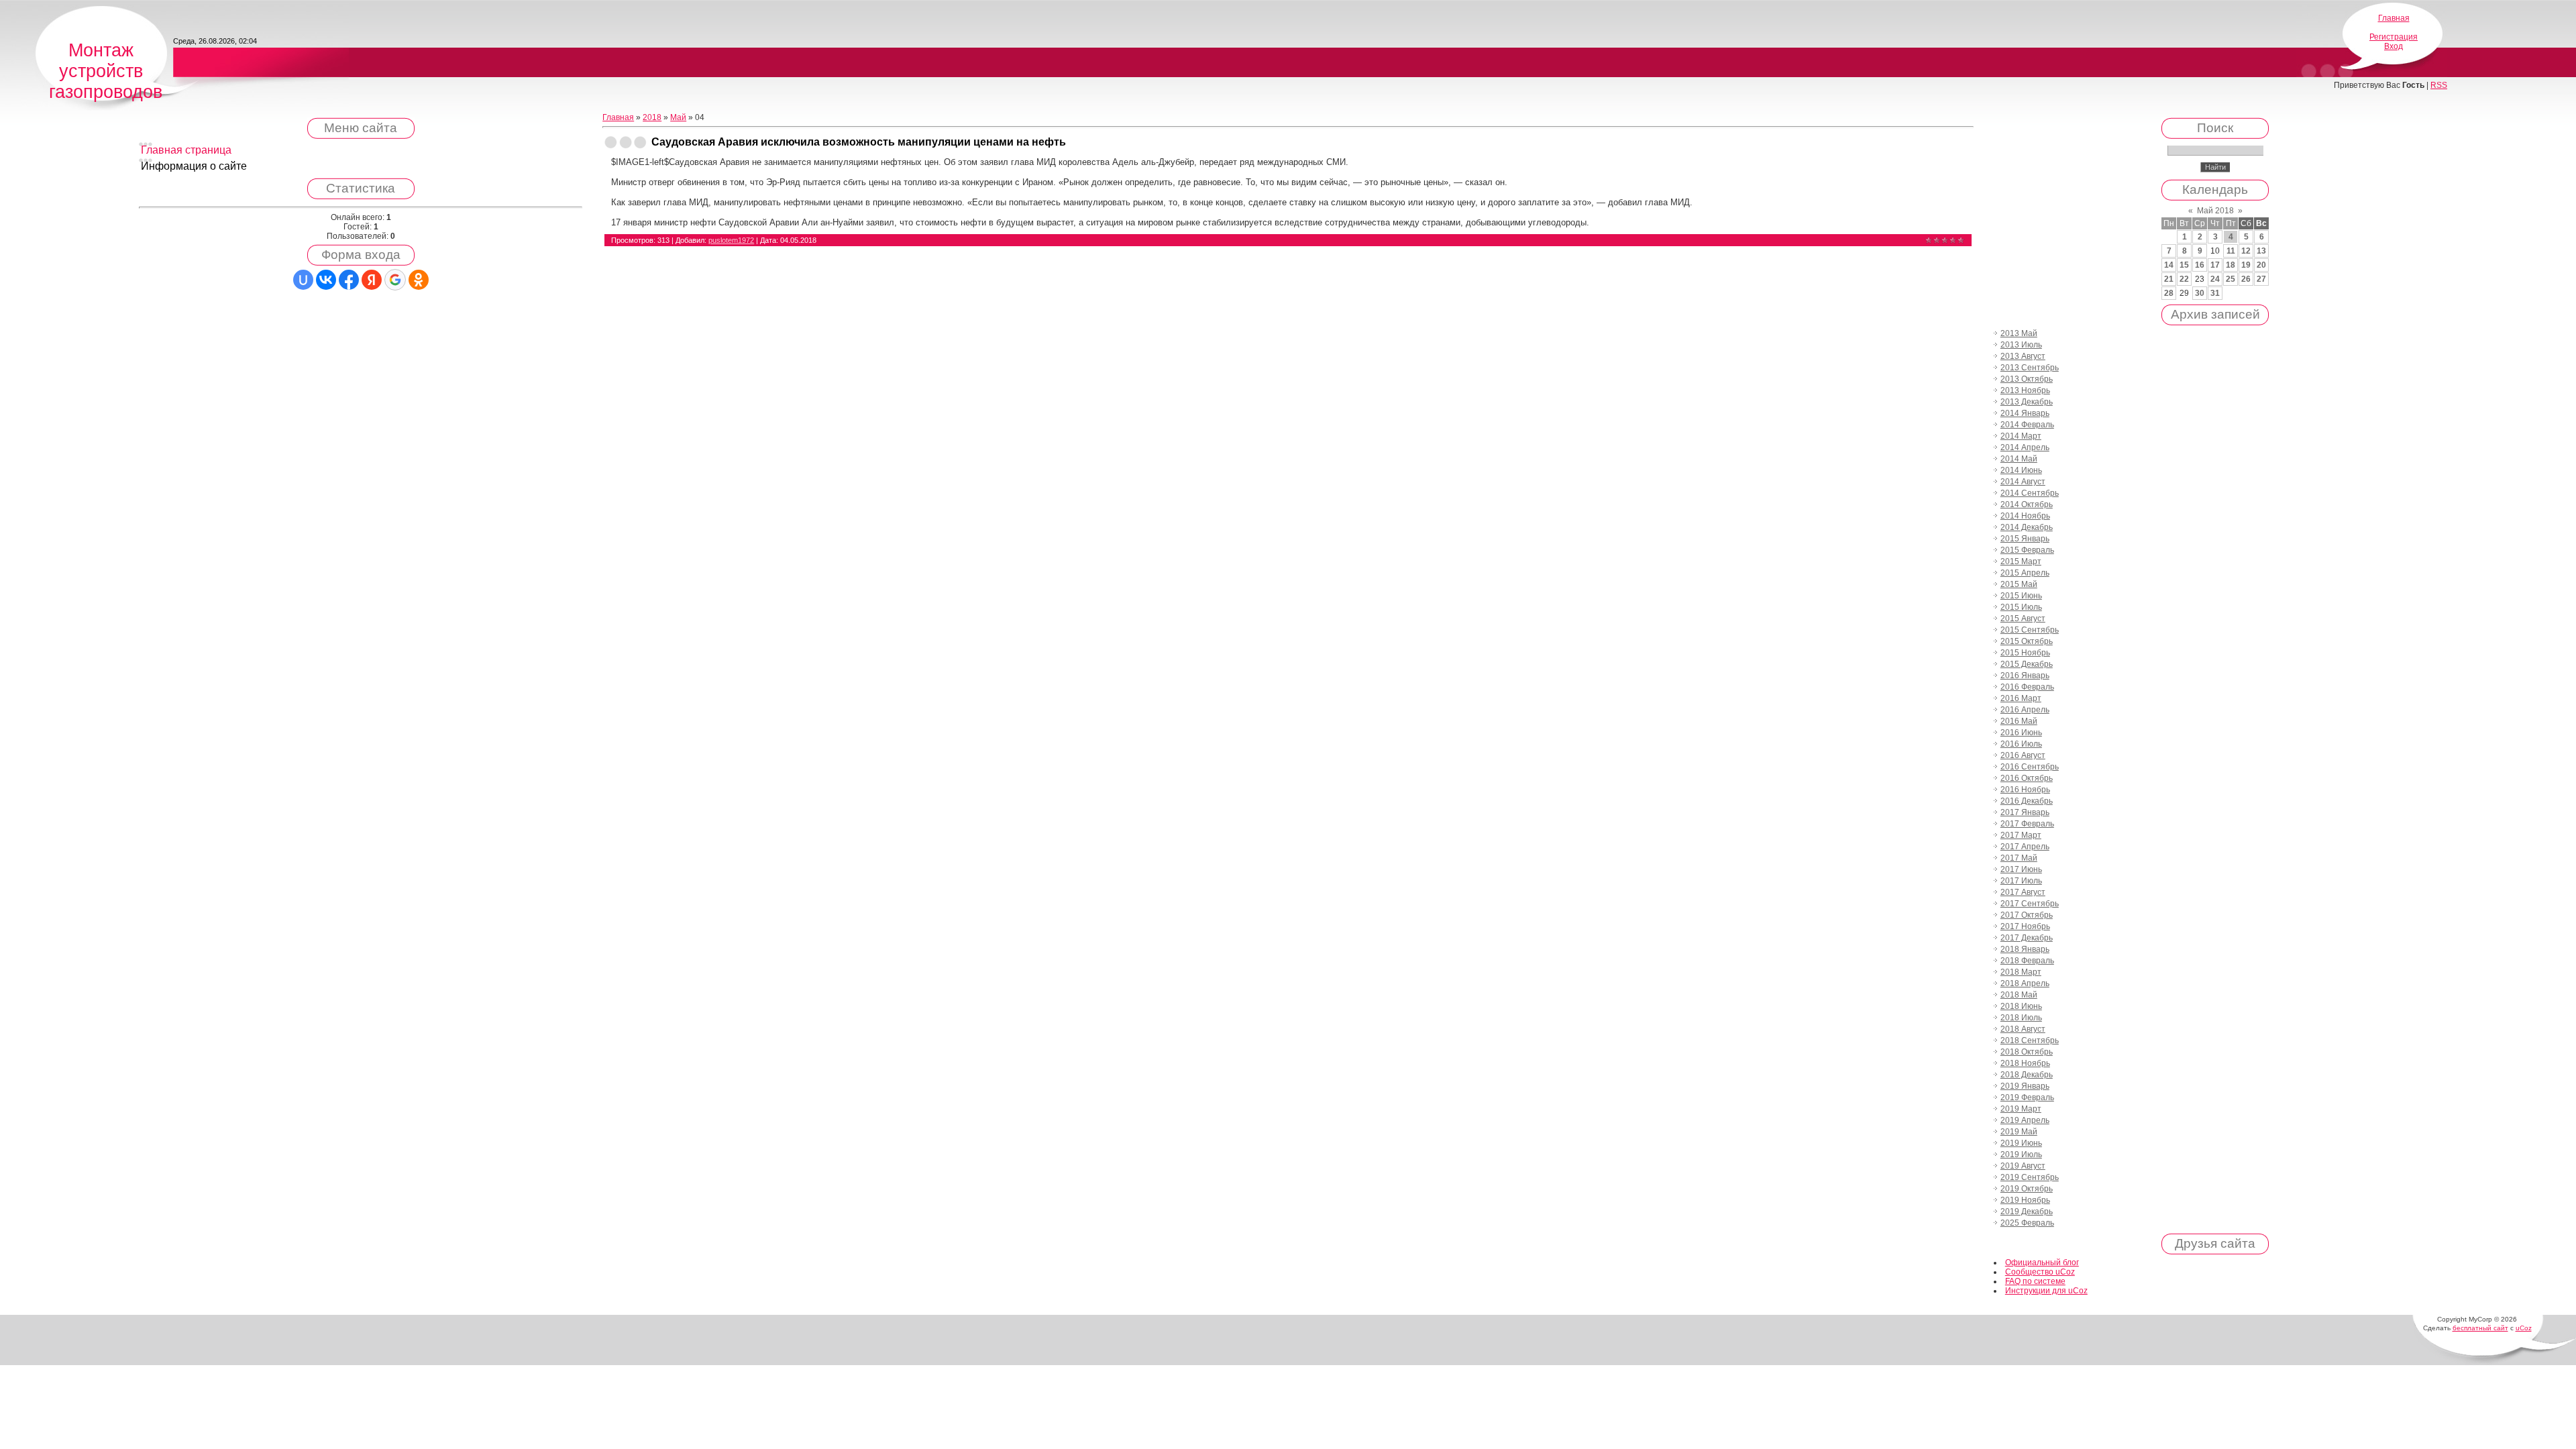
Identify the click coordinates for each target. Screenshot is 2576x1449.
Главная (2394, 18)
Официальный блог (2042, 1263)
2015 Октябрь (2027, 641)
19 (2246, 265)
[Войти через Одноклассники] (419, 280)
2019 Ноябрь (2025, 1200)
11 (2231, 251)
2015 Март (2021, 561)
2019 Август (2023, 1166)
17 (2215, 265)
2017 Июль (2021, 881)
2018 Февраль (2027, 961)
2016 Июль (2021, 744)
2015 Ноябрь (2025, 653)
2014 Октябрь (2027, 504)
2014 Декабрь (2027, 527)
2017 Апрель (2025, 847)
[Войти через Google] (395, 280)
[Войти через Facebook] (349, 280)
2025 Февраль (2027, 1223)
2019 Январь (2025, 1086)
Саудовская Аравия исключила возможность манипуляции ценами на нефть (859, 142)
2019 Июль (2021, 1155)
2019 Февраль (2027, 1097)
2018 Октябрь (2027, 1052)
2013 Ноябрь (2025, 390)
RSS (2439, 85)
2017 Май (2019, 858)
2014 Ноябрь (2025, 516)
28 (2169, 293)
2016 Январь (2025, 676)
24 (2215, 279)
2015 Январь (2025, 539)
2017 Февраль (2027, 824)
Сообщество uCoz (2040, 1272)
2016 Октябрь (2027, 778)
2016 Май (2019, 721)
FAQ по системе (2035, 1281)
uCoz (2524, 1328)
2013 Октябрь (2027, 379)
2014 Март (2021, 436)
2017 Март (2021, 835)
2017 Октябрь (2027, 915)
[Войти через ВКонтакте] (326, 280)
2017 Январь (2025, 812)
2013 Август (2023, 356)
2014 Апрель (2025, 447)
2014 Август (2023, 482)
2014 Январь (2025, 413)
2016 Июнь (2021, 733)
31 (2215, 293)
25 (2231, 279)
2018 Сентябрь (2030, 1040)
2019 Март (2021, 1109)
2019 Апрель (2025, 1120)
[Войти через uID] (303, 280)
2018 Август (2023, 1029)
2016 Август (2023, 755)
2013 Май (2019, 333)
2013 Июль (2021, 345)
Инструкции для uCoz (2046, 1291)
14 (2169, 265)
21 (2169, 279)
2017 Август (2023, 892)
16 (2200, 265)
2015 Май (2019, 584)
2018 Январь (2025, 949)
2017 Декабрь (2027, 938)
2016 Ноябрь (2025, 790)
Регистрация (2394, 37)
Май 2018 (2215, 211)
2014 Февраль (2027, 425)
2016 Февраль (2027, 687)
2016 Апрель (2025, 710)
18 (2231, 265)
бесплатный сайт (2480, 1328)
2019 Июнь (2021, 1143)
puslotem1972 (731, 240)
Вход (2394, 46)
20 (2261, 265)
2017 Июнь (2021, 869)
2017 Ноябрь (2025, 926)
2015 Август (2023, 619)
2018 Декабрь (2027, 1075)
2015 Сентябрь (2030, 630)
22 (2184, 279)
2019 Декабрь (2027, 1212)
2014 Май (2019, 459)
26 (2246, 279)
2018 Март (2021, 972)
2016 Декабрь (2027, 801)
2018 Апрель (2025, 983)
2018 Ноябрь (2025, 1063)
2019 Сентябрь (2030, 1177)
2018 (652, 117)
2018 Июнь (2021, 1006)
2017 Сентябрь (2030, 904)
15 (2184, 265)
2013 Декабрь (2027, 402)
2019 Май (2019, 1132)
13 (2261, 251)
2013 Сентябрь (2030, 368)
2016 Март (2021, 698)
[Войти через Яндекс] (372, 280)
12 (2246, 251)
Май (678, 117)
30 (2200, 293)
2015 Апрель (2025, 573)
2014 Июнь (2021, 470)
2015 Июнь (2021, 596)
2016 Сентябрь (2030, 767)
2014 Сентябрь (2030, 493)
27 (2261, 279)
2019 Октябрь (2027, 1189)
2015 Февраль (2027, 550)
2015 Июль (2021, 607)
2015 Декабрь (2027, 664)
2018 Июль (2021, 1018)
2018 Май (2019, 995)
